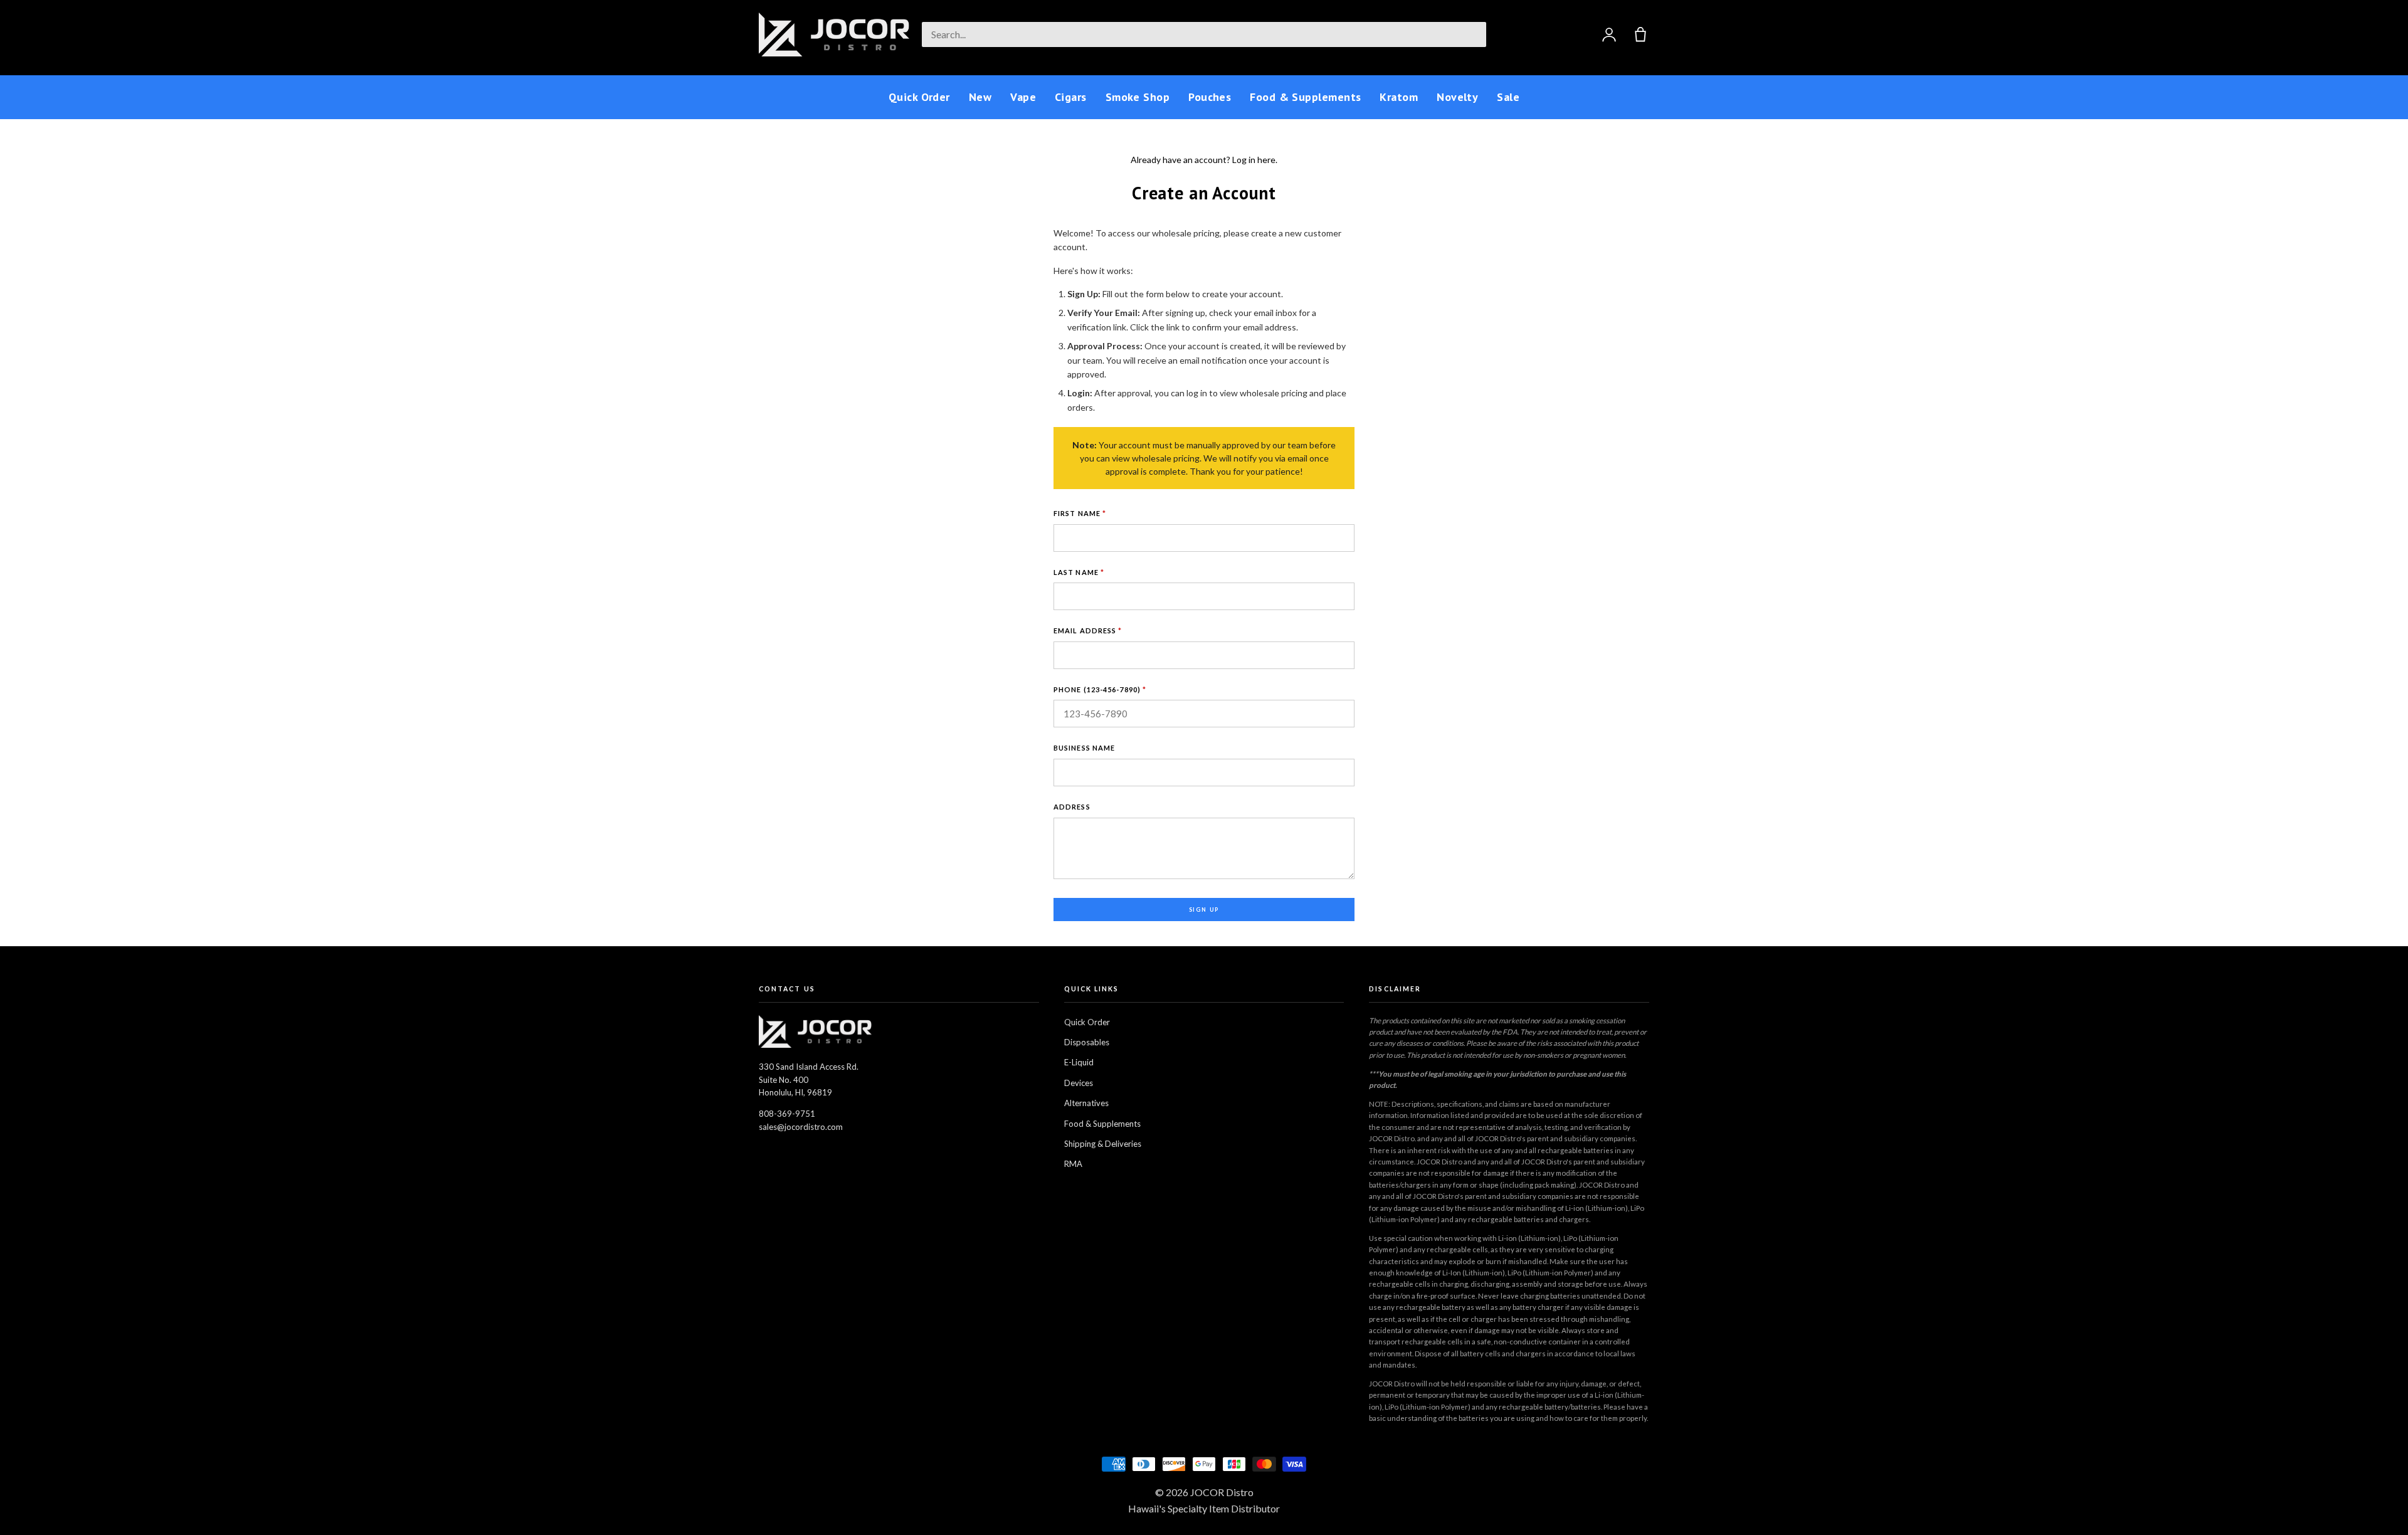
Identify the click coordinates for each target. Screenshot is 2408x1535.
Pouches (1210, 97)
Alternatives (1086, 1103)
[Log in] (1609, 34)
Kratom (1399, 97)
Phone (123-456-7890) (1100, 689)
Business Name (1084, 748)
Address (1072, 807)
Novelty (1457, 97)
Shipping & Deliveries (1103, 1144)
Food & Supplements (1305, 97)
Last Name (1079, 572)
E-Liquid (1079, 1062)
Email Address (1088, 630)
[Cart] (1640, 34)
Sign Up (1204, 910)
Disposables (1087, 1042)
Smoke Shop (1138, 97)
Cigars (1071, 97)
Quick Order (919, 97)
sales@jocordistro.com (801, 1127)
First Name (1080, 513)
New (980, 97)
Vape (1023, 97)
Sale (1508, 97)
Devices (1079, 1083)
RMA (1073, 1164)
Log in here (1254, 160)
